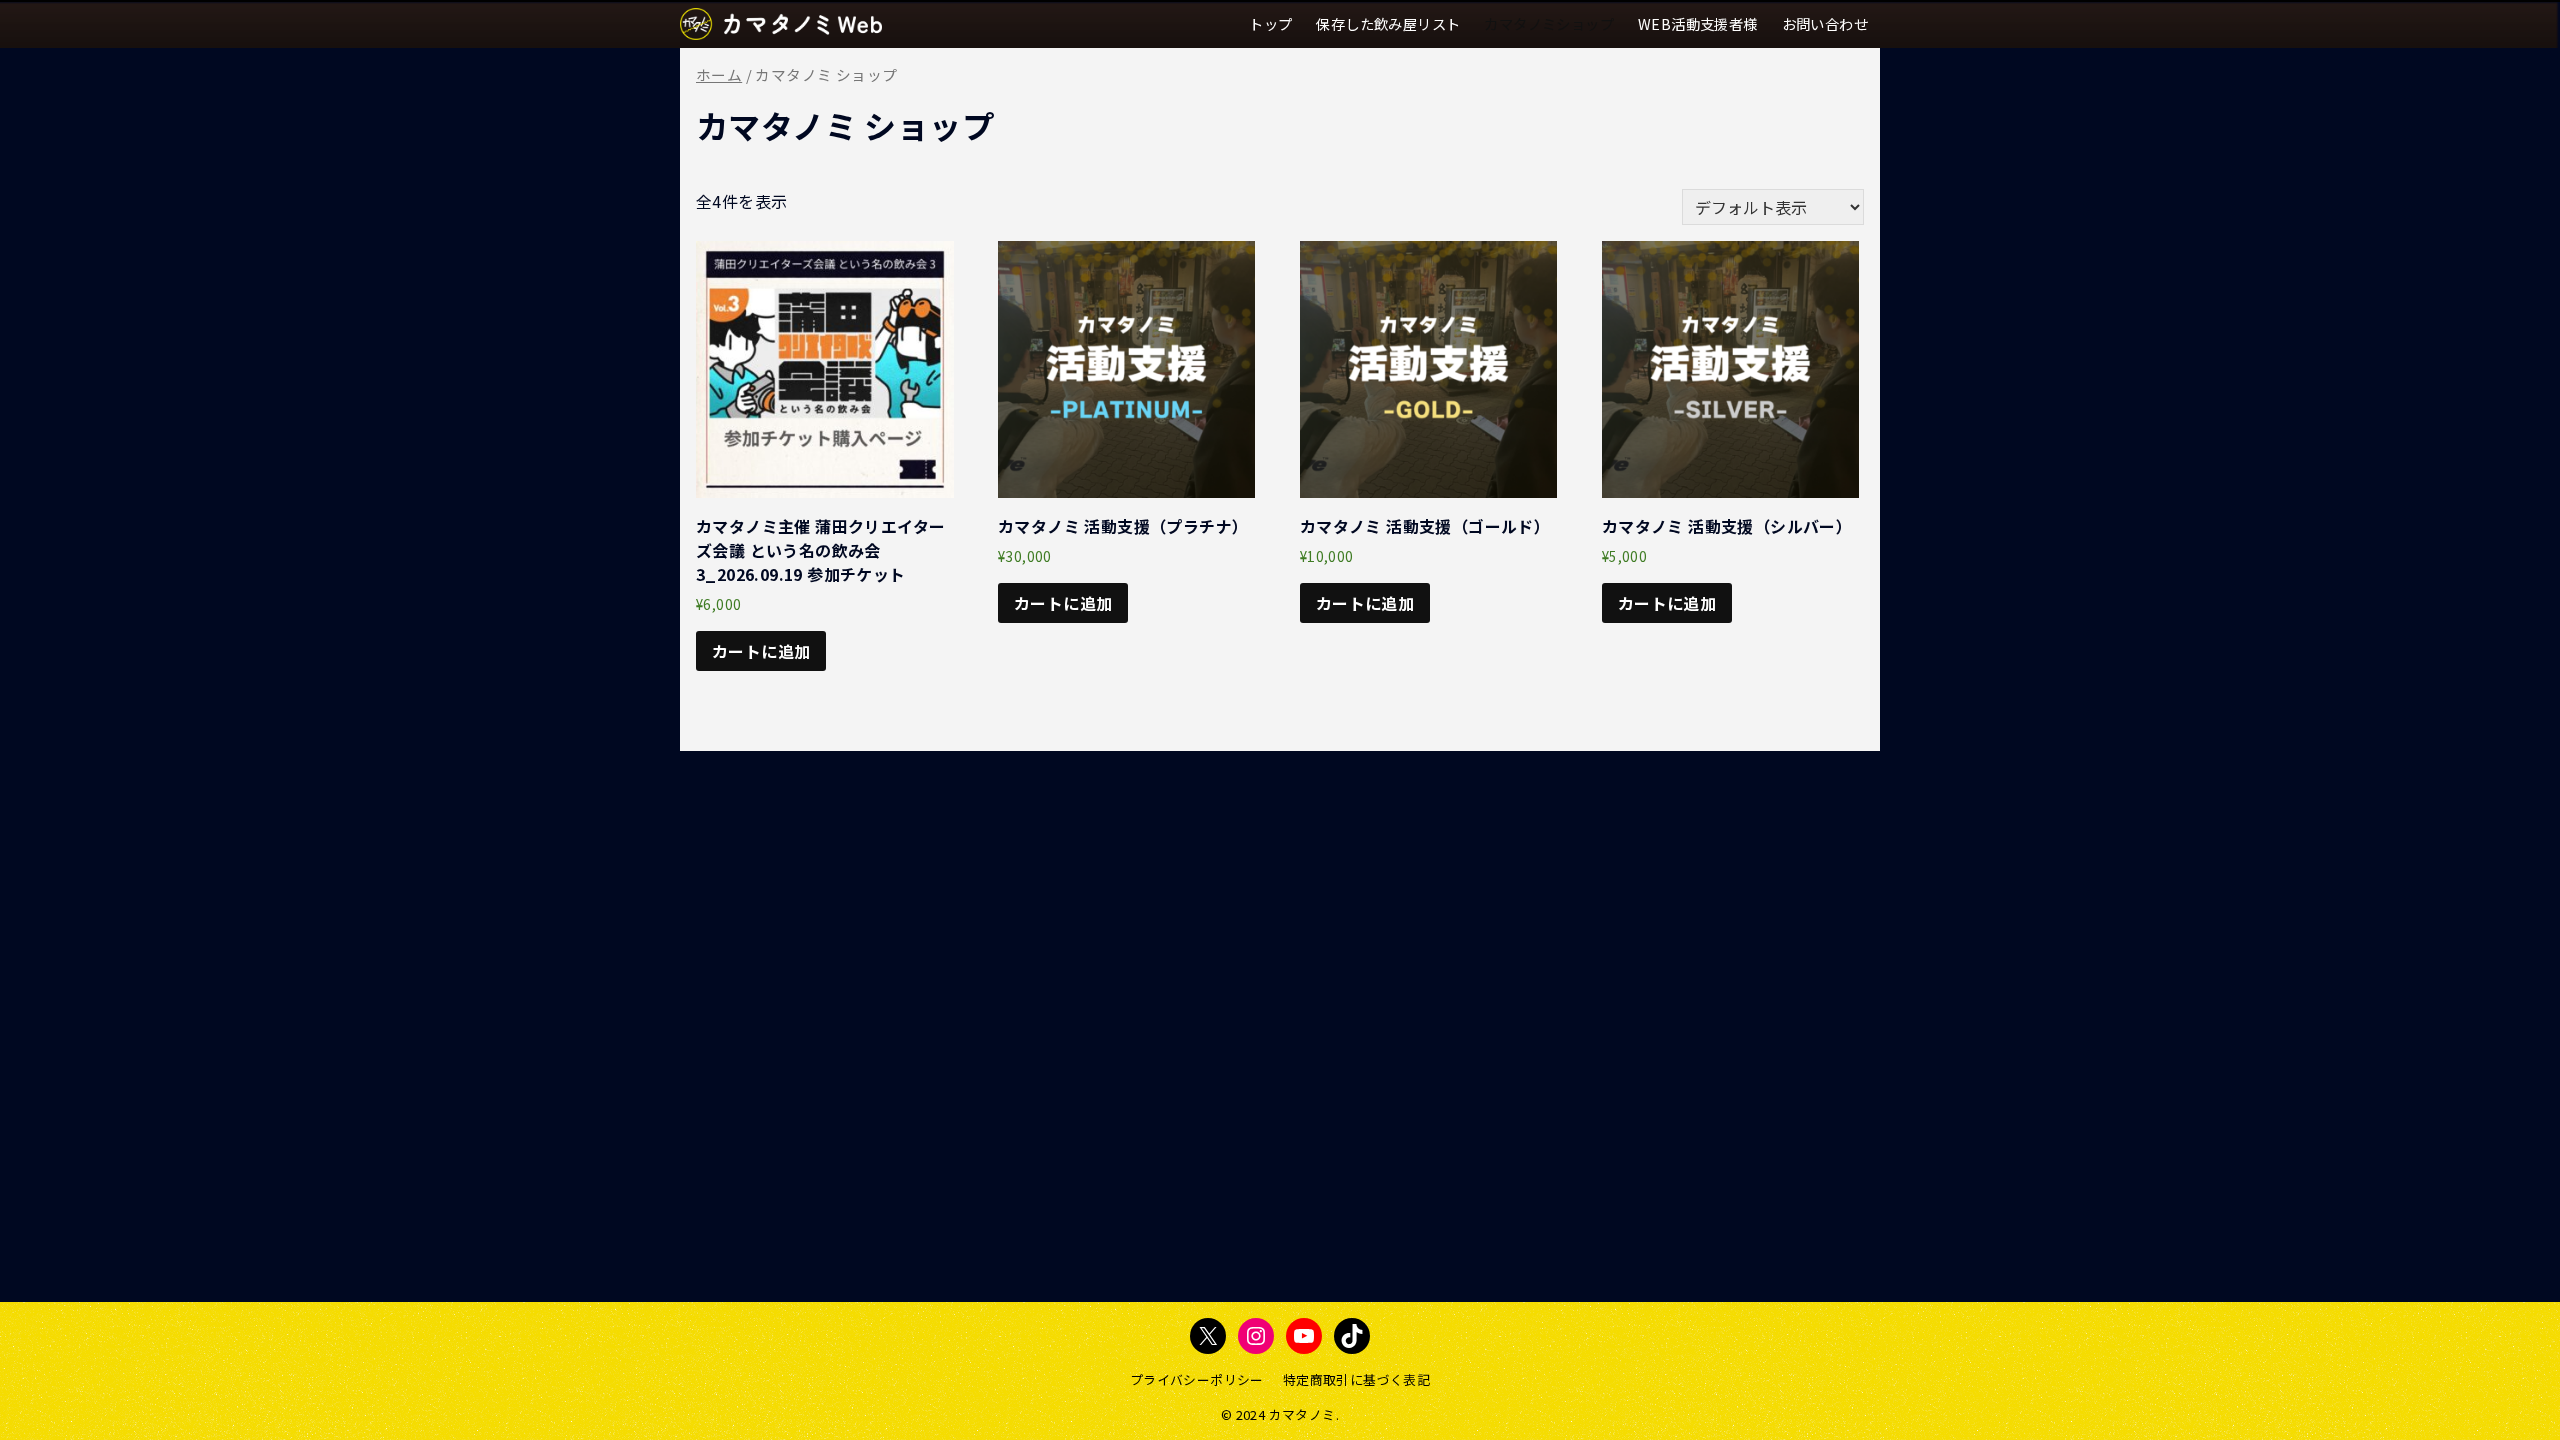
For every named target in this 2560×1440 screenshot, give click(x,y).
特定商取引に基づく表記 (1356, 1379)
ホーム (719, 74)
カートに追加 (761, 651)
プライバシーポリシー (1197, 1379)
